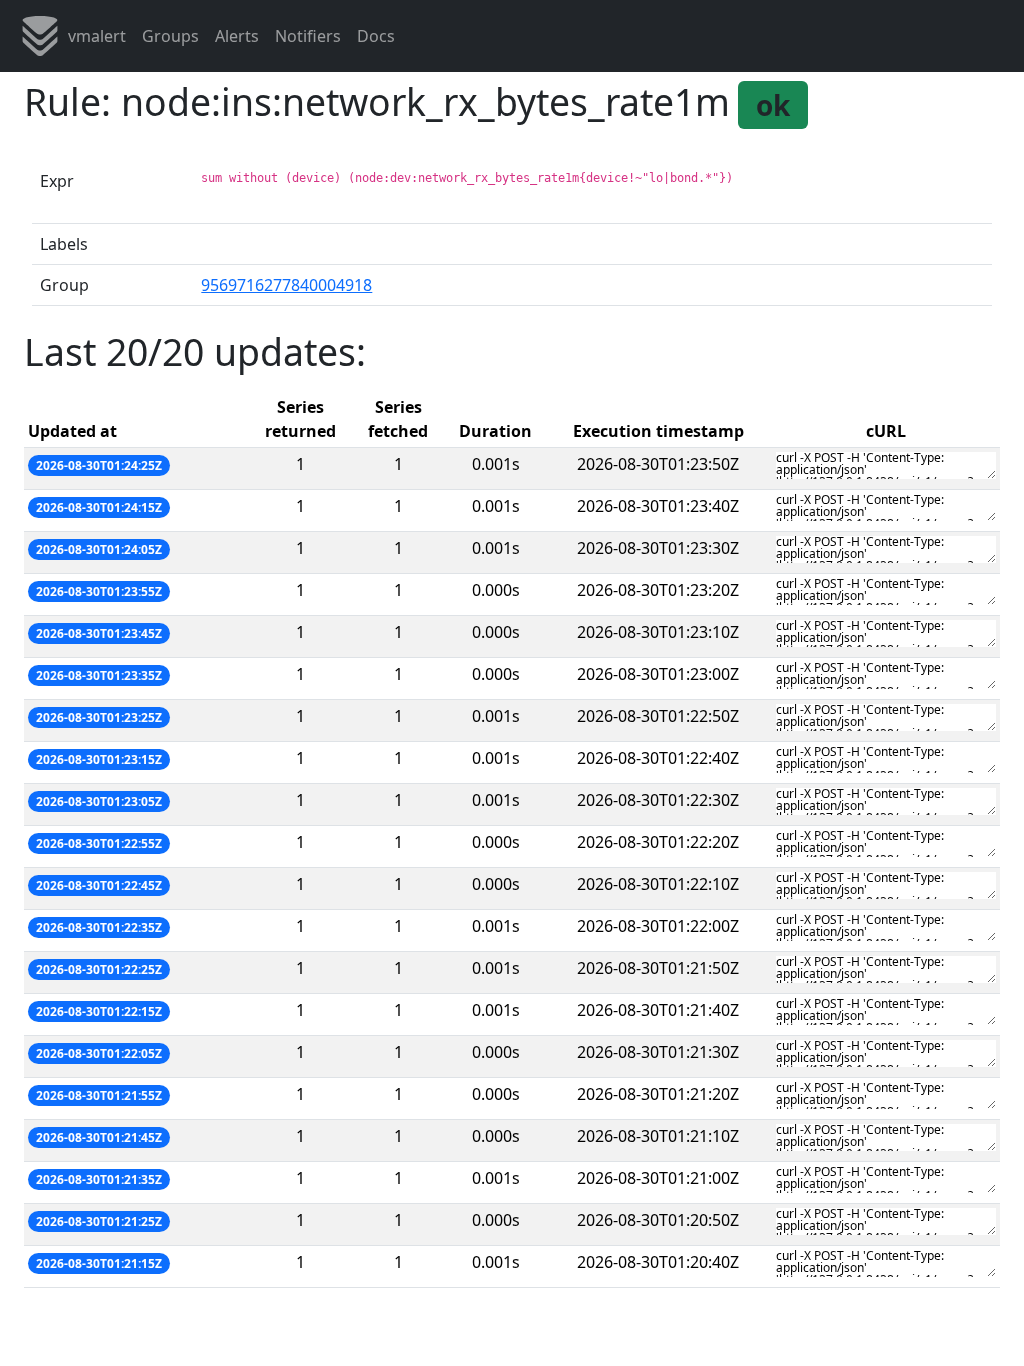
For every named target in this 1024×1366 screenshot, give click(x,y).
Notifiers (308, 36)
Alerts (237, 36)
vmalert (97, 36)
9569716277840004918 (286, 285)
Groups (170, 36)
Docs (376, 36)
